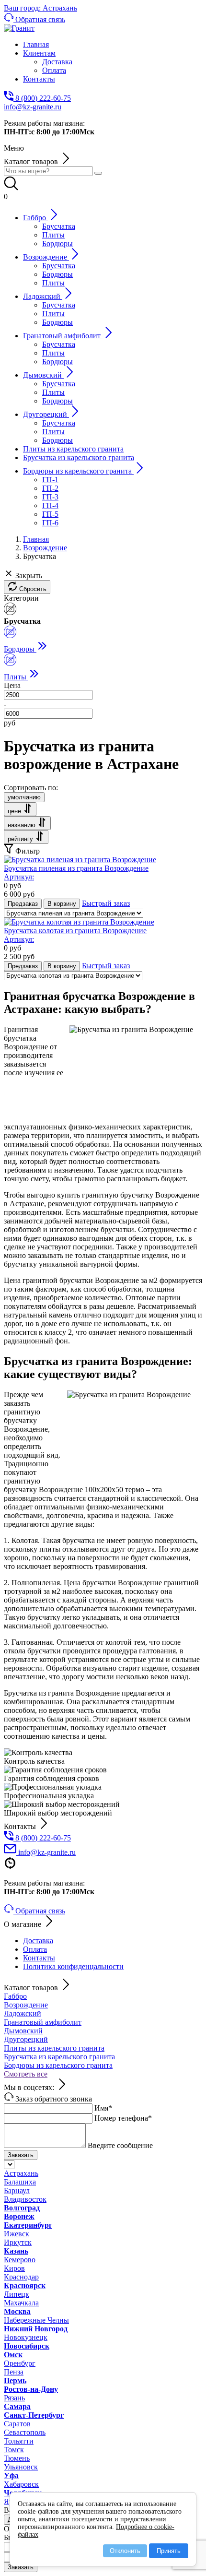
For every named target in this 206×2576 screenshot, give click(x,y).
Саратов (17, 2424)
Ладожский (23, 2013)
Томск (14, 2450)
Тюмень (17, 2458)
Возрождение (26, 2005)
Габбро (15, 1996)
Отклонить (125, 2551)
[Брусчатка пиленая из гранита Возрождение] (80, 860)
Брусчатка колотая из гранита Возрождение (75, 935)
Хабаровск (21, 2484)
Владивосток (25, 2199)
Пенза (14, 2372)
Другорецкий (26, 2039)
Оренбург (20, 2363)
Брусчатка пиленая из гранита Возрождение (76, 873)
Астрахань (21, 2173)
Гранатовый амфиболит (43, 2022)
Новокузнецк (26, 2337)
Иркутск (18, 2242)
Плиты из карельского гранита (54, 2048)
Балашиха (20, 2182)
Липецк (17, 2294)
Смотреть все (26, 2074)
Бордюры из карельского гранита (58, 2065)
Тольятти (19, 2441)
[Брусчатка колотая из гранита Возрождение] (79, 922)
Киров (14, 2268)
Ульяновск (21, 2467)
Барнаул (17, 2190)
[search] (98, 173)
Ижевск (17, 2234)
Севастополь (25, 2432)
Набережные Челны (36, 2320)
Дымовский (23, 2031)
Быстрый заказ (106, 903)
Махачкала (21, 2303)
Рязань (14, 2398)
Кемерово (20, 2260)
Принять (169, 2551)
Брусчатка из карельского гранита (59, 2057)
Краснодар (21, 2277)
